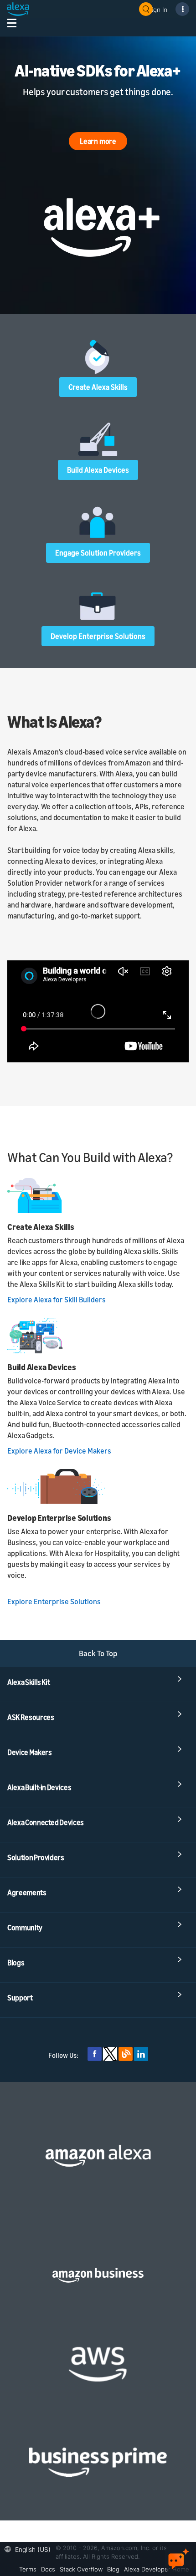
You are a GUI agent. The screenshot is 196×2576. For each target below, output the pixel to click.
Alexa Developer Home (157, 2569)
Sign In (158, 9)
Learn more (98, 141)
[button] (30, 2548)
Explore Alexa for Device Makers (59, 1451)
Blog (113, 2569)
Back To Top (98, 1653)
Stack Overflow (81, 2569)
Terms (28, 2569)
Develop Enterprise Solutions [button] (98, 636)
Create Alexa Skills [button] (98, 387)
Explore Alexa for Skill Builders (57, 1300)
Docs (48, 2569)
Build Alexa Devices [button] (98, 470)
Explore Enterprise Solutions (54, 1602)
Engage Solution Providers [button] (98, 553)
